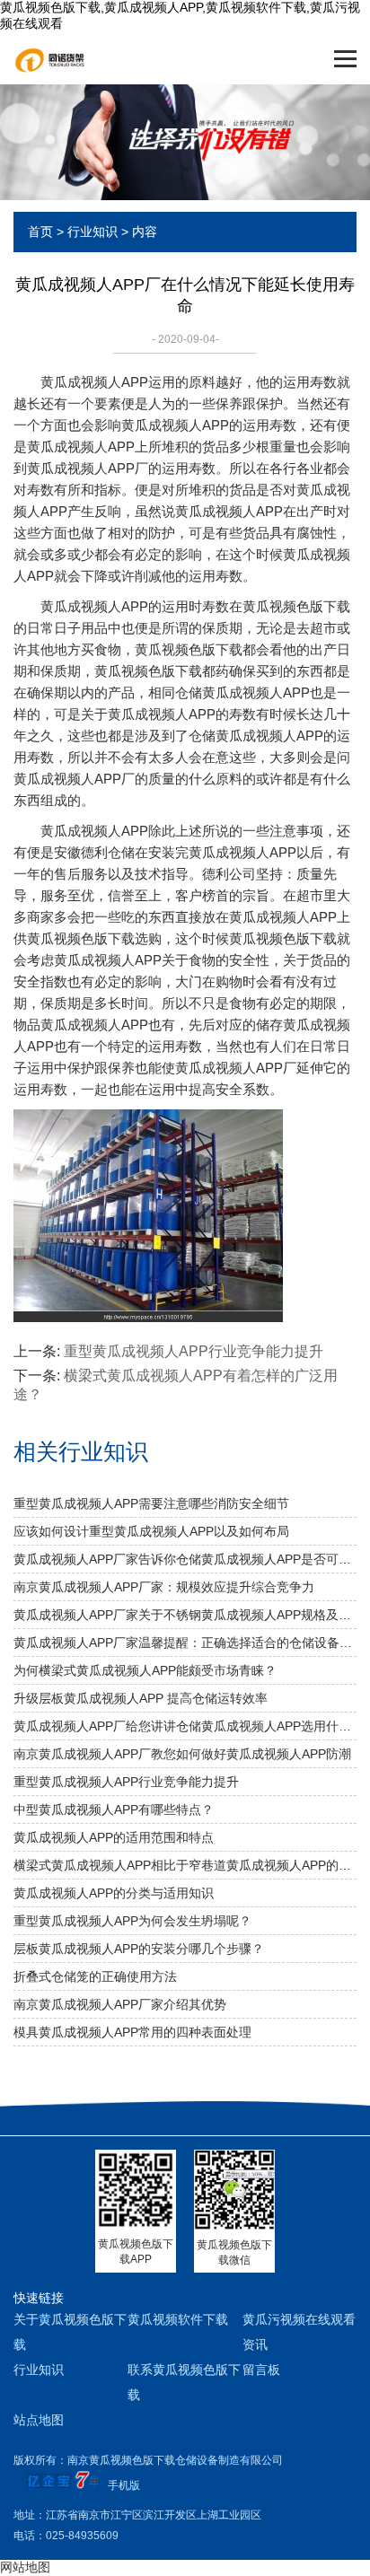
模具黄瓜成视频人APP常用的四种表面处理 (132, 2032)
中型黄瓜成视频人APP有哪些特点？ (114, 1809)
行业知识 (92, 232)
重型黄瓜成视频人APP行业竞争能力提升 (194, 1351)
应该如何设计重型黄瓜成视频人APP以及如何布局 (151, 1531)
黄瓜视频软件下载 (178, 2319)
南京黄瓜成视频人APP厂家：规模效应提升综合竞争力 (164, 1587)
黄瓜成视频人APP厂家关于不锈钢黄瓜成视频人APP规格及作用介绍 (185, 1615)
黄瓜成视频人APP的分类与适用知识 (114, 1893)
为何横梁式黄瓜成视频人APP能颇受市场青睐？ (145, 1670)
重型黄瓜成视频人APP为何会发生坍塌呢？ (132, 1921)
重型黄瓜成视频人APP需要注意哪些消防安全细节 (151, 1503)
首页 (40, 232)
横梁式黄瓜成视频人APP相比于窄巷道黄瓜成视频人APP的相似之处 (185, 1865)
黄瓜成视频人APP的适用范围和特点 (114, 1837)
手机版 (124, 2485)
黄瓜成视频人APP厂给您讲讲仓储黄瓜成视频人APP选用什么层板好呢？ (185, 1726)
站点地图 (39, 2420)
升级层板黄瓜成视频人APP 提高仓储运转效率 (141, 1698)
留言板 (261, 2370)
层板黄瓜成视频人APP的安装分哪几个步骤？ (139, 1949)
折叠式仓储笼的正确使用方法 (95, 1976)
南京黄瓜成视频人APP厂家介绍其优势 (120, 2004)
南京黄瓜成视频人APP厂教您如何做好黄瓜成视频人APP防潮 (182, 1754)
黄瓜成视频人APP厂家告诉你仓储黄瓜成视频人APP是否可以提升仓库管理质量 (185, 1559)
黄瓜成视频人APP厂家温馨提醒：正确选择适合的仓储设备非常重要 (185, 1643)
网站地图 (25, 2567)
